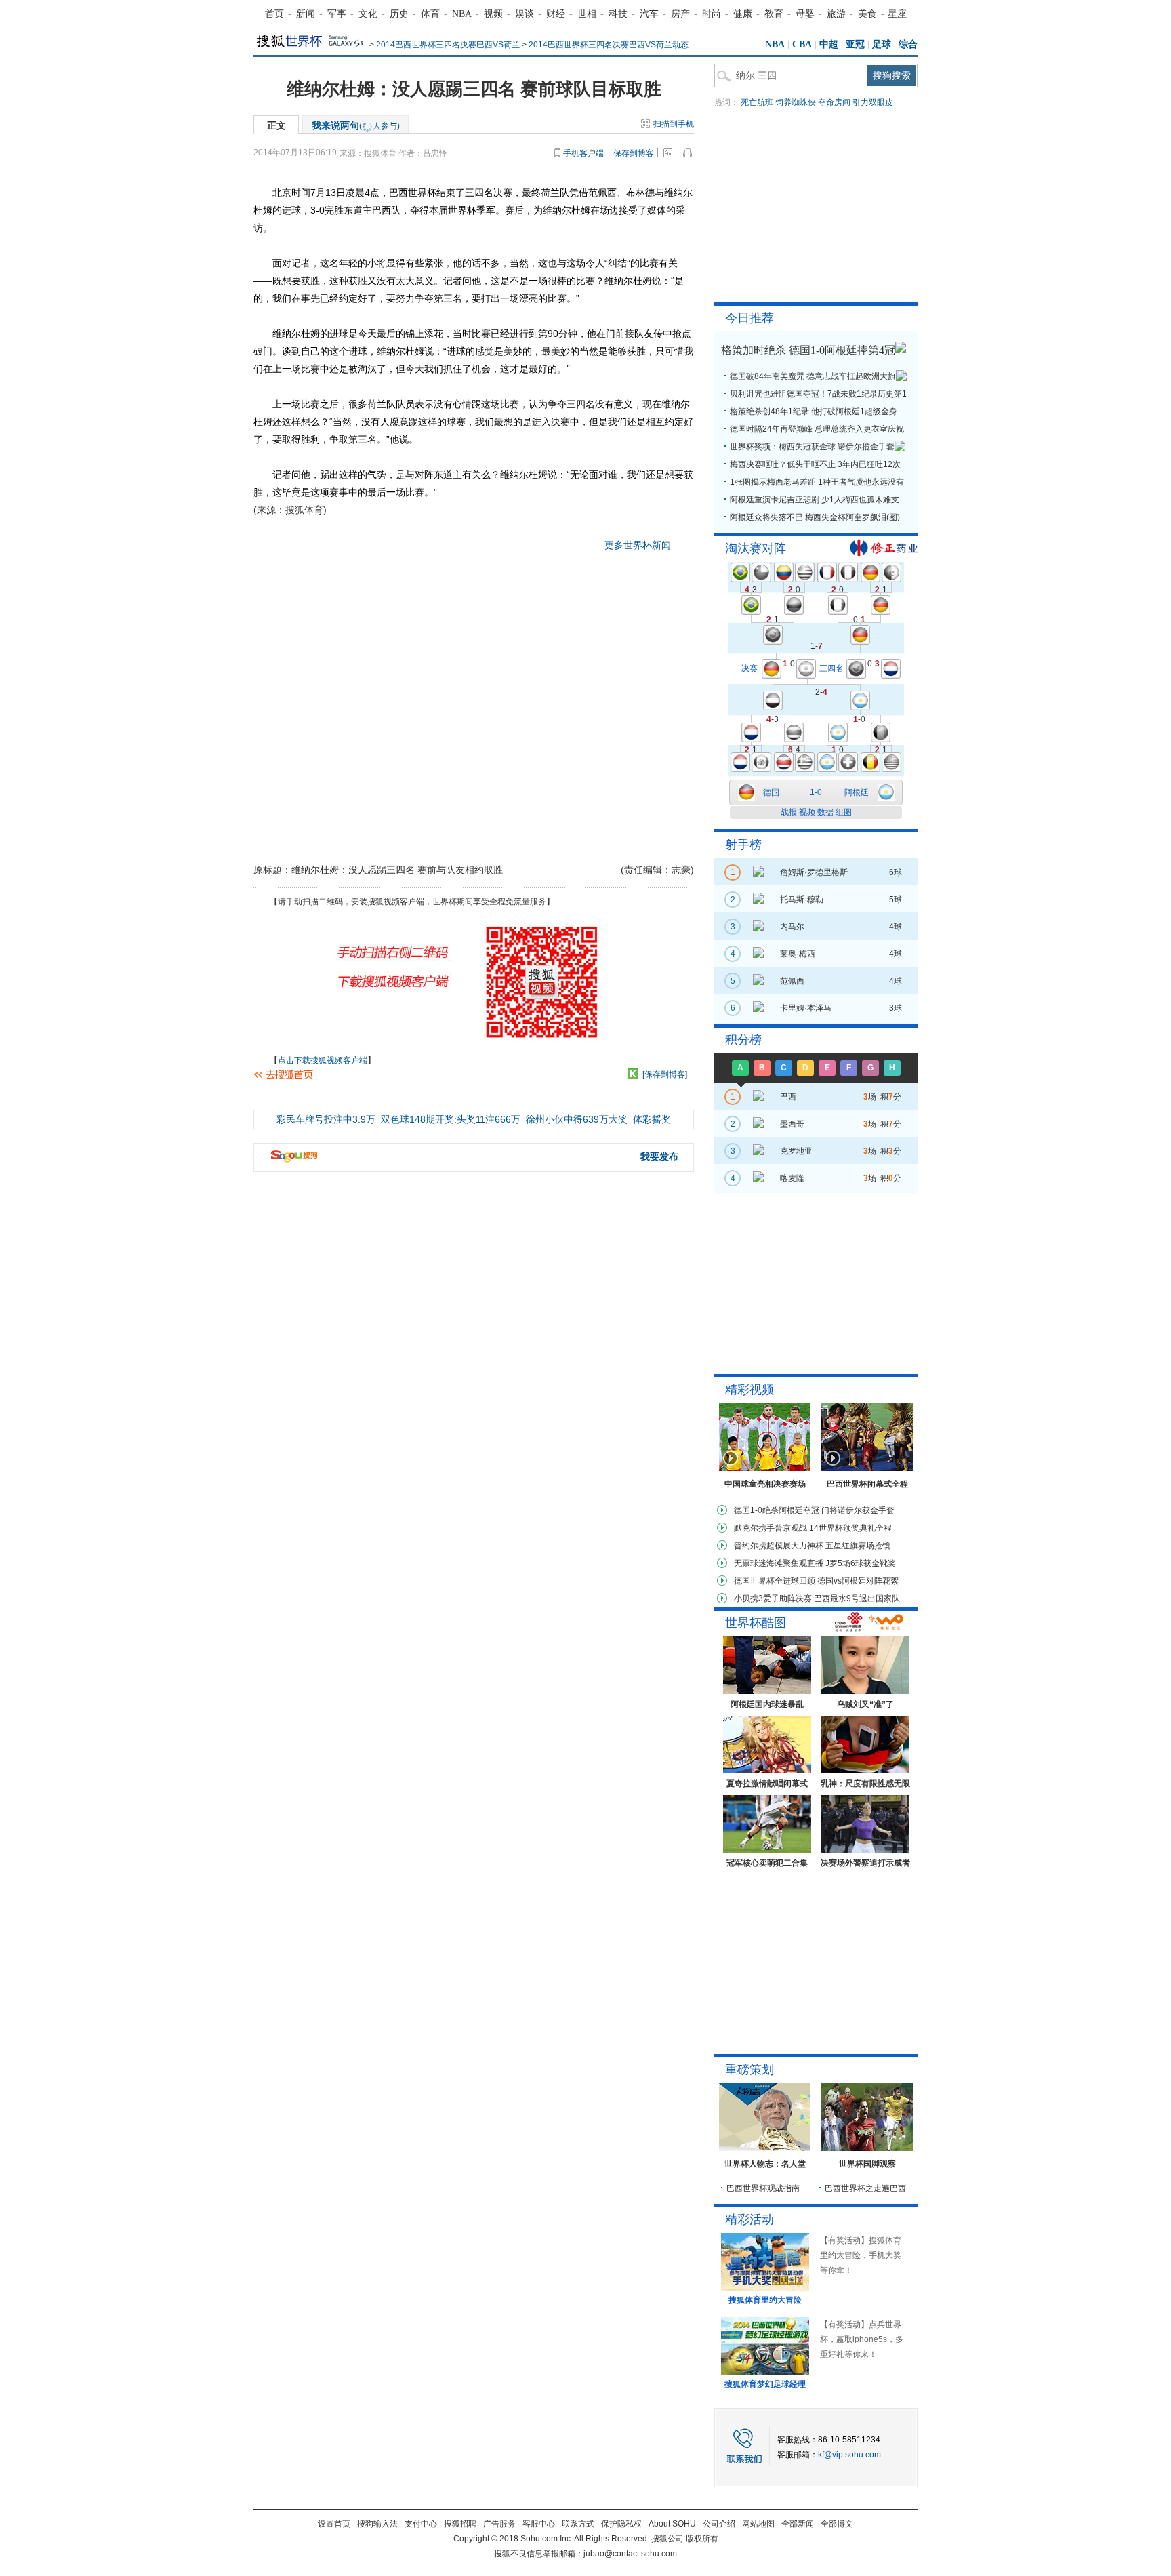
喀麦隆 (792, 1178)
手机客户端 (583, 153)
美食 (867, 14)
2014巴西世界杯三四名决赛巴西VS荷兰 (448, 45)
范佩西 (792, 981)
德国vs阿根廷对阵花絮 (858, 1581)
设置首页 (334, 2524)
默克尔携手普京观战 (771, 1528)
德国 (771, 792)
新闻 (306, 14)
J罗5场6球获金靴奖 (861, 1563)
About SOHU (672, 2524)
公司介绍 (719, 2524)
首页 (274, 14)
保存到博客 (634, 153)
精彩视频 (749, 1390)
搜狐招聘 (460, 2524)
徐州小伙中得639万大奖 (577, 1119)
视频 (493, 14)
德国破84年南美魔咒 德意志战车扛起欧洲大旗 (813, 376)
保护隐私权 (621, 2524)
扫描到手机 (674, 124)
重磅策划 (749, 2070)
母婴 (805, 14)
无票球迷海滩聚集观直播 (779, 1563)
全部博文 (837, 2524)
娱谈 (525, 14)
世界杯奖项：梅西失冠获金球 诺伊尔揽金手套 (812, 447)
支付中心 (421, 2524)
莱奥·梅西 (798, 954)
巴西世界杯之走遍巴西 (865, 2188)
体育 (430, 14)
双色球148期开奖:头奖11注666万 (451, 1119)
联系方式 (578, 2524)
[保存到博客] (665, 1074)
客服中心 (539, 2524)
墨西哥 (792, 1124)
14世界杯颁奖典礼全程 (850, 1528)
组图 (844, 812)
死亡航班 (757, 102)
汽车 (649, 14)
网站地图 (758, 2524)
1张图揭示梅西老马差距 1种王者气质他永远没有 (817, 482)
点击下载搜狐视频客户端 (323, 1060)
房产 (680, 14)
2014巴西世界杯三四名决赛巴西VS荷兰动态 (609, 45)
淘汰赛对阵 (756, 548)
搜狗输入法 (377, 2524)
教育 (774, 14)
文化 (368, 14)
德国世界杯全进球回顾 (775, 1581)
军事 (337, 14)
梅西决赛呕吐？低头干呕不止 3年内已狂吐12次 (815, 464)
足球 (882, 44)
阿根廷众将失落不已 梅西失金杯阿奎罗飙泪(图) (815, 517)
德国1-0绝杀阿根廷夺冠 (777, 1510)
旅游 (836, 14)
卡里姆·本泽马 (806, 1008)
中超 (829, 44)
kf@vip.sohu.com (849, 2455)
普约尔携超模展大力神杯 (779, 1546)
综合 (908, 44)
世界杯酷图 (756, 1623)
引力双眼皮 (873, 102)
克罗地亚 (796, 1151)
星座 (897, 14)
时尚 (712, 14)
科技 (618, 14)
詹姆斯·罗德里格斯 (814, 872)
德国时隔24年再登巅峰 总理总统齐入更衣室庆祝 (817, 429)
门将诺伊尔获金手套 (858, 1510)
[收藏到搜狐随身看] (633, 1074)
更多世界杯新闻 (638, 545)
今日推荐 (749, 318)
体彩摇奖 (652, 1119)
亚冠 (855, 44)
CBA (802, 44)
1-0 (816, 792)
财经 (556, 14)
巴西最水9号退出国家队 (857, 1598)
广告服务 (499, 2524)
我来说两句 (356, 125)
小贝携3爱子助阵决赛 (773, 1598)
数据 (825, 812)
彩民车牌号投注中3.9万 (326, 1119)
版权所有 (702, 2539)
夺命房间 (834, 102)
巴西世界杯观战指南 (763, 2188)
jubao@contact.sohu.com (630, 2554)
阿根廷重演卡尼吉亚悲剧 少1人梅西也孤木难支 (815, 500)
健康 (743, 14)
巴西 (788, 1097)
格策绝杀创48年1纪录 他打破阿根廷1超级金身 (814, 411)
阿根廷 (857, 792)
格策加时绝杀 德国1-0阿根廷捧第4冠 (808, 350)
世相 (587, 14)
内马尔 (792, 927)
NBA (462, 14)
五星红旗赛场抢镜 (858, 1546)
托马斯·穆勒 (802, 900)
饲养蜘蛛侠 (796, 102)
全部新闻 (798, 2524)
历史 (399, 14)
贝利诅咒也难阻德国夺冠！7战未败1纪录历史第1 (818, 394)
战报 (789, 812)
